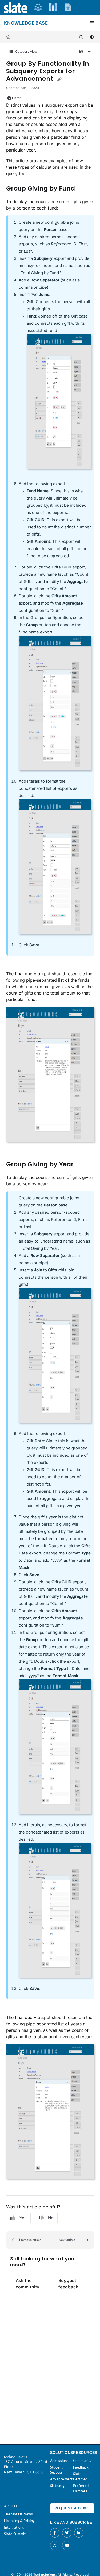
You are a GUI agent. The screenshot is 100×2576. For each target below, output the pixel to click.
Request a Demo (72, 2508)
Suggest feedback (68, 2284)
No (51, 2218)
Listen (17, 98)
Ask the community (28, 2284)
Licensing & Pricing (19, 2521)
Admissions (59, 2461)
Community (83, 2461)
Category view (26, 51)
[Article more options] (90, 52)
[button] (28, 2240)
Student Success (57, 2470)
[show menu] (92, 23)
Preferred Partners (81, 2488)
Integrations (14, 2527)
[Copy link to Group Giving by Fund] (83, 189)
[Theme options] (92, 37)
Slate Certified (80, 2476)
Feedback (81, 2467)
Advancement (61, 2479)
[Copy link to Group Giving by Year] (82, 1165)
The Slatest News (18, 2514)
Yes (23, 2218)
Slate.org (57, 2486)
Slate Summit (15, 2534)
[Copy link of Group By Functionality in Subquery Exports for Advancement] (59, 79)
